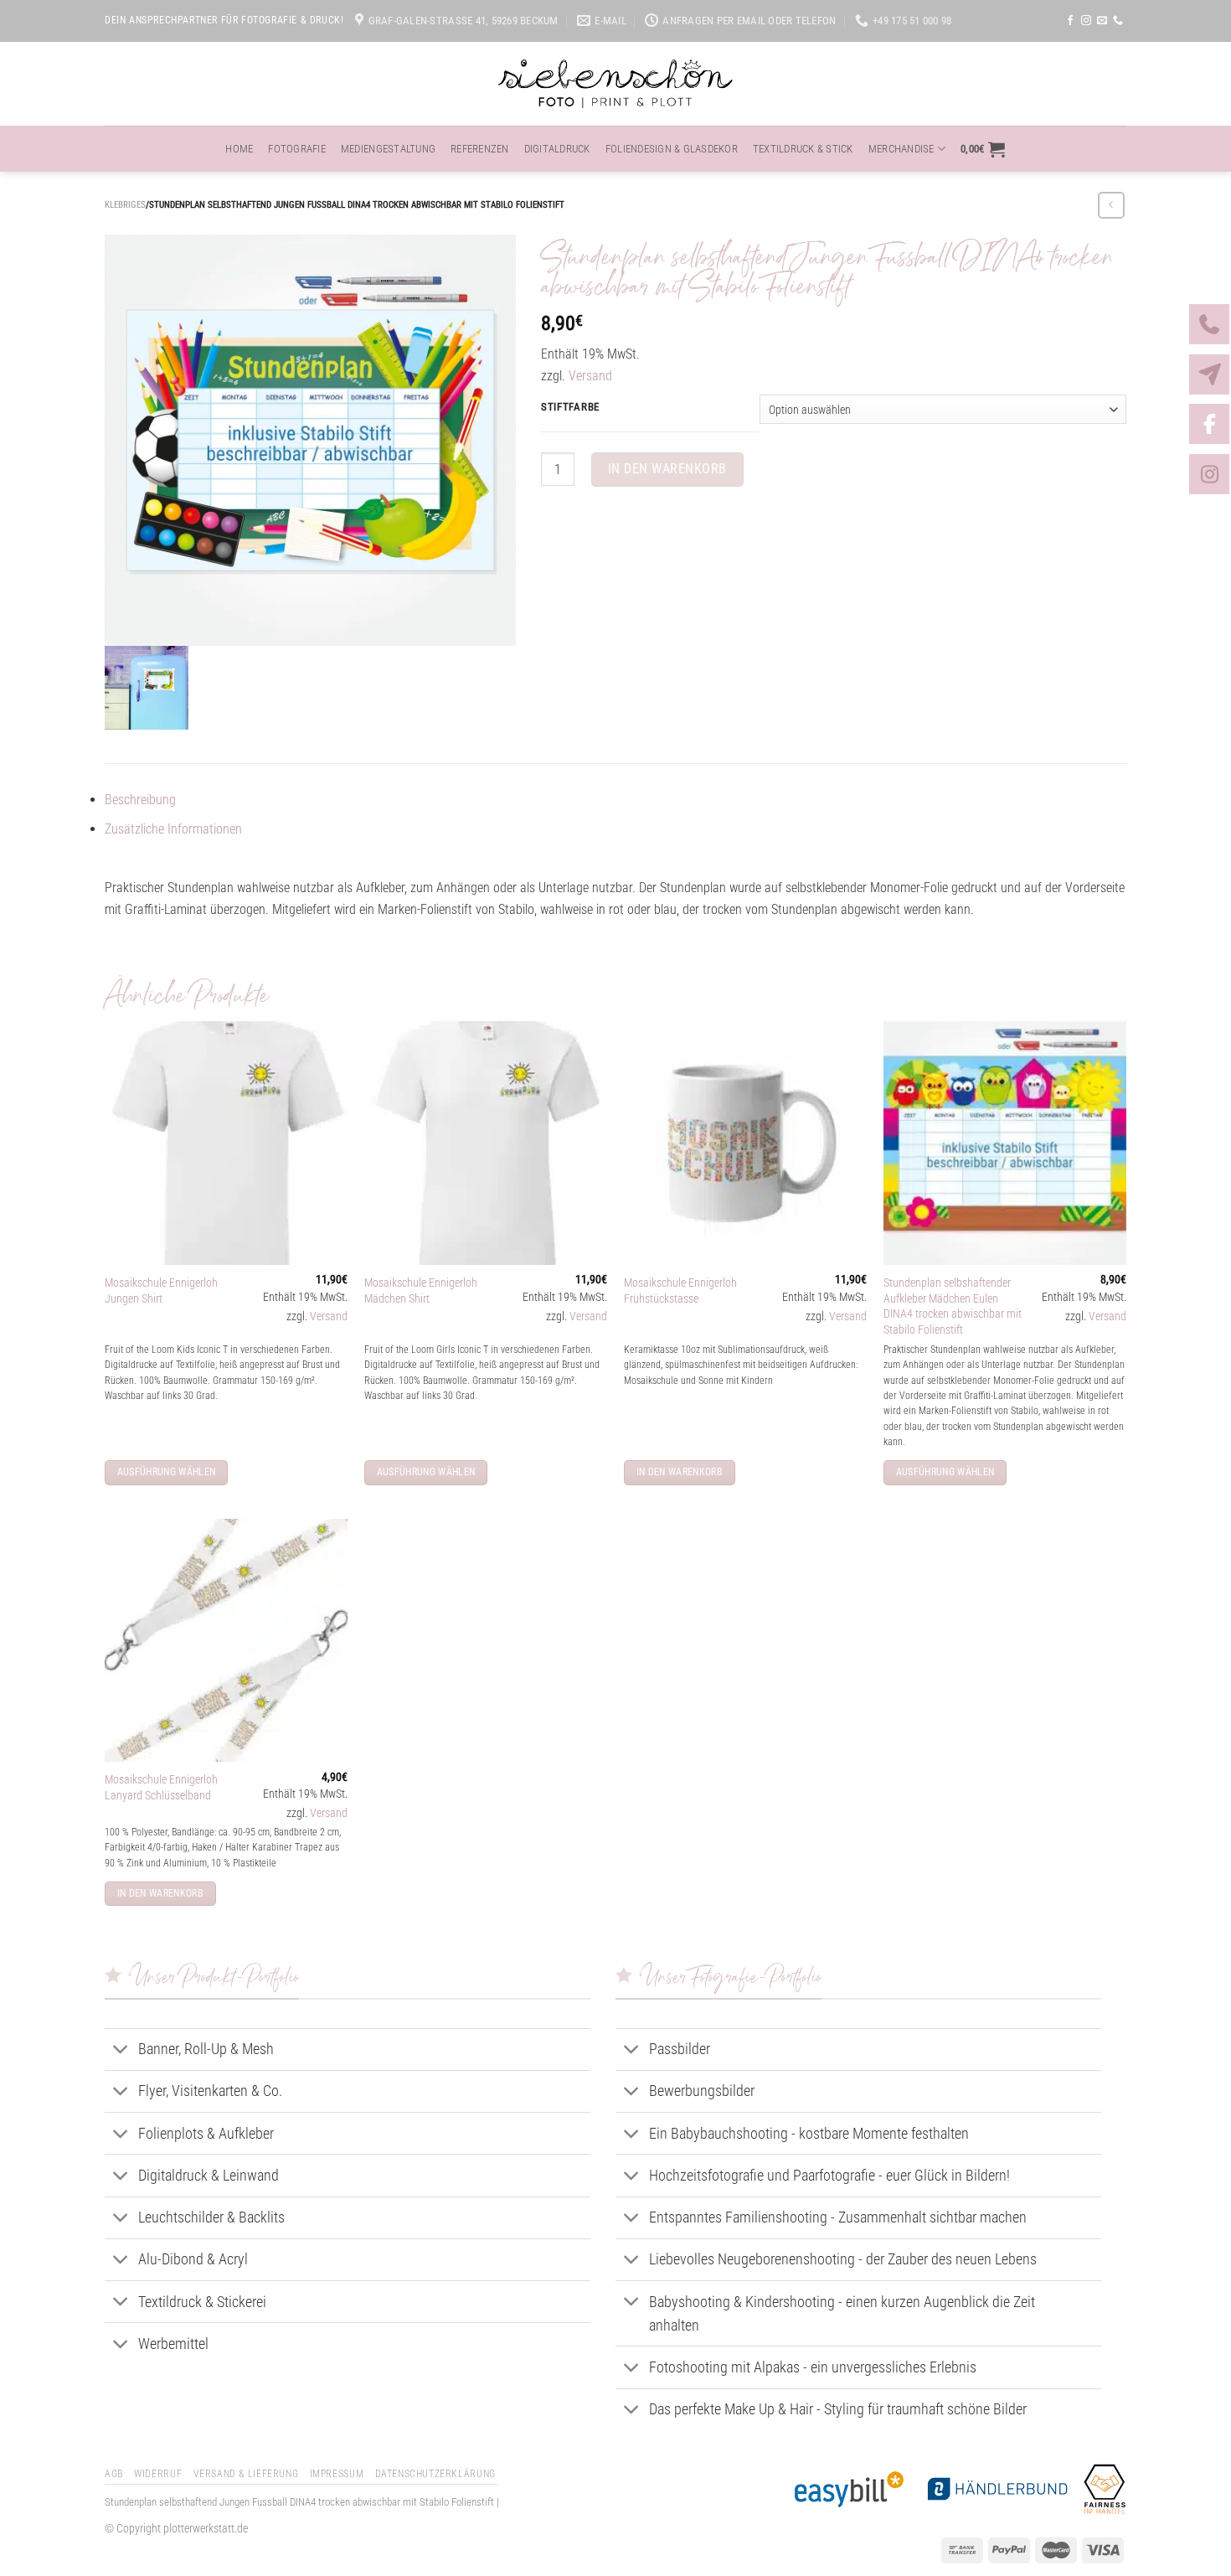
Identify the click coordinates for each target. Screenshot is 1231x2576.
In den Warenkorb (667, 469)
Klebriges (125, 205)
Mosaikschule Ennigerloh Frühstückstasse (680, 1291)
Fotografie (297, 149)
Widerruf (158, 2474)
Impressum (337, 2474)
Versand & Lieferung (246, 2474)
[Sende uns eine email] (1102, 21)
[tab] (615, 800)
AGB (114, 2474)
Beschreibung (140, 800)
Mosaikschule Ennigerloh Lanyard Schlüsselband (161, 1788)
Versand (590, 376)
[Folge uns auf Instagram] (1086, 21)
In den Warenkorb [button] (680, 1472)
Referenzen (480, 149)
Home (239, 149)
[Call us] (1118, 21)
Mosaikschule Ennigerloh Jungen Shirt (161, 1291)
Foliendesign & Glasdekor (672, 149)
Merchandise (901, 149)
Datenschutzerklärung (435, 2474)
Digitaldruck (557, 149)
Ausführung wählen (167, 1472)
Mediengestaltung (388, 149)
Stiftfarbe (570, 407)
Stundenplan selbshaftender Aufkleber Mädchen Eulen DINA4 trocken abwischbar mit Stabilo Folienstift (953, 1306)
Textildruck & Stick (803, 149)
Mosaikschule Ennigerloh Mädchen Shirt (421, 1291)
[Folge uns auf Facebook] (1070, 21)
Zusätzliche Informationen (173, 829)
